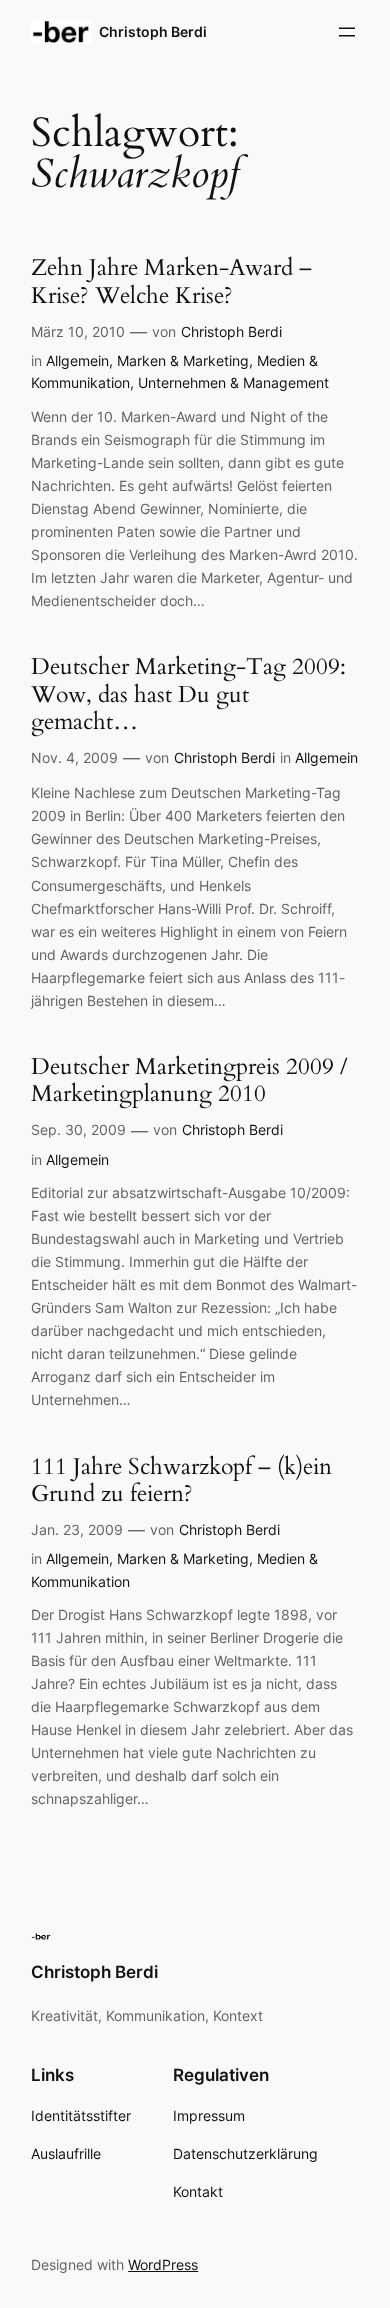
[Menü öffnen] (347, 32)
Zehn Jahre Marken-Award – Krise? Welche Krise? (171, 281)
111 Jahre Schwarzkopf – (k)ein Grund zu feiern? (181, 1480)
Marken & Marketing (183, 360)
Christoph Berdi (153, 31)
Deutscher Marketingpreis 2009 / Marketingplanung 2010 (189, 1080)
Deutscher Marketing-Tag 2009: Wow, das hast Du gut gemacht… (188, 694)
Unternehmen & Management (233, 382)
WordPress (163, 2264)
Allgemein (77, 360)
